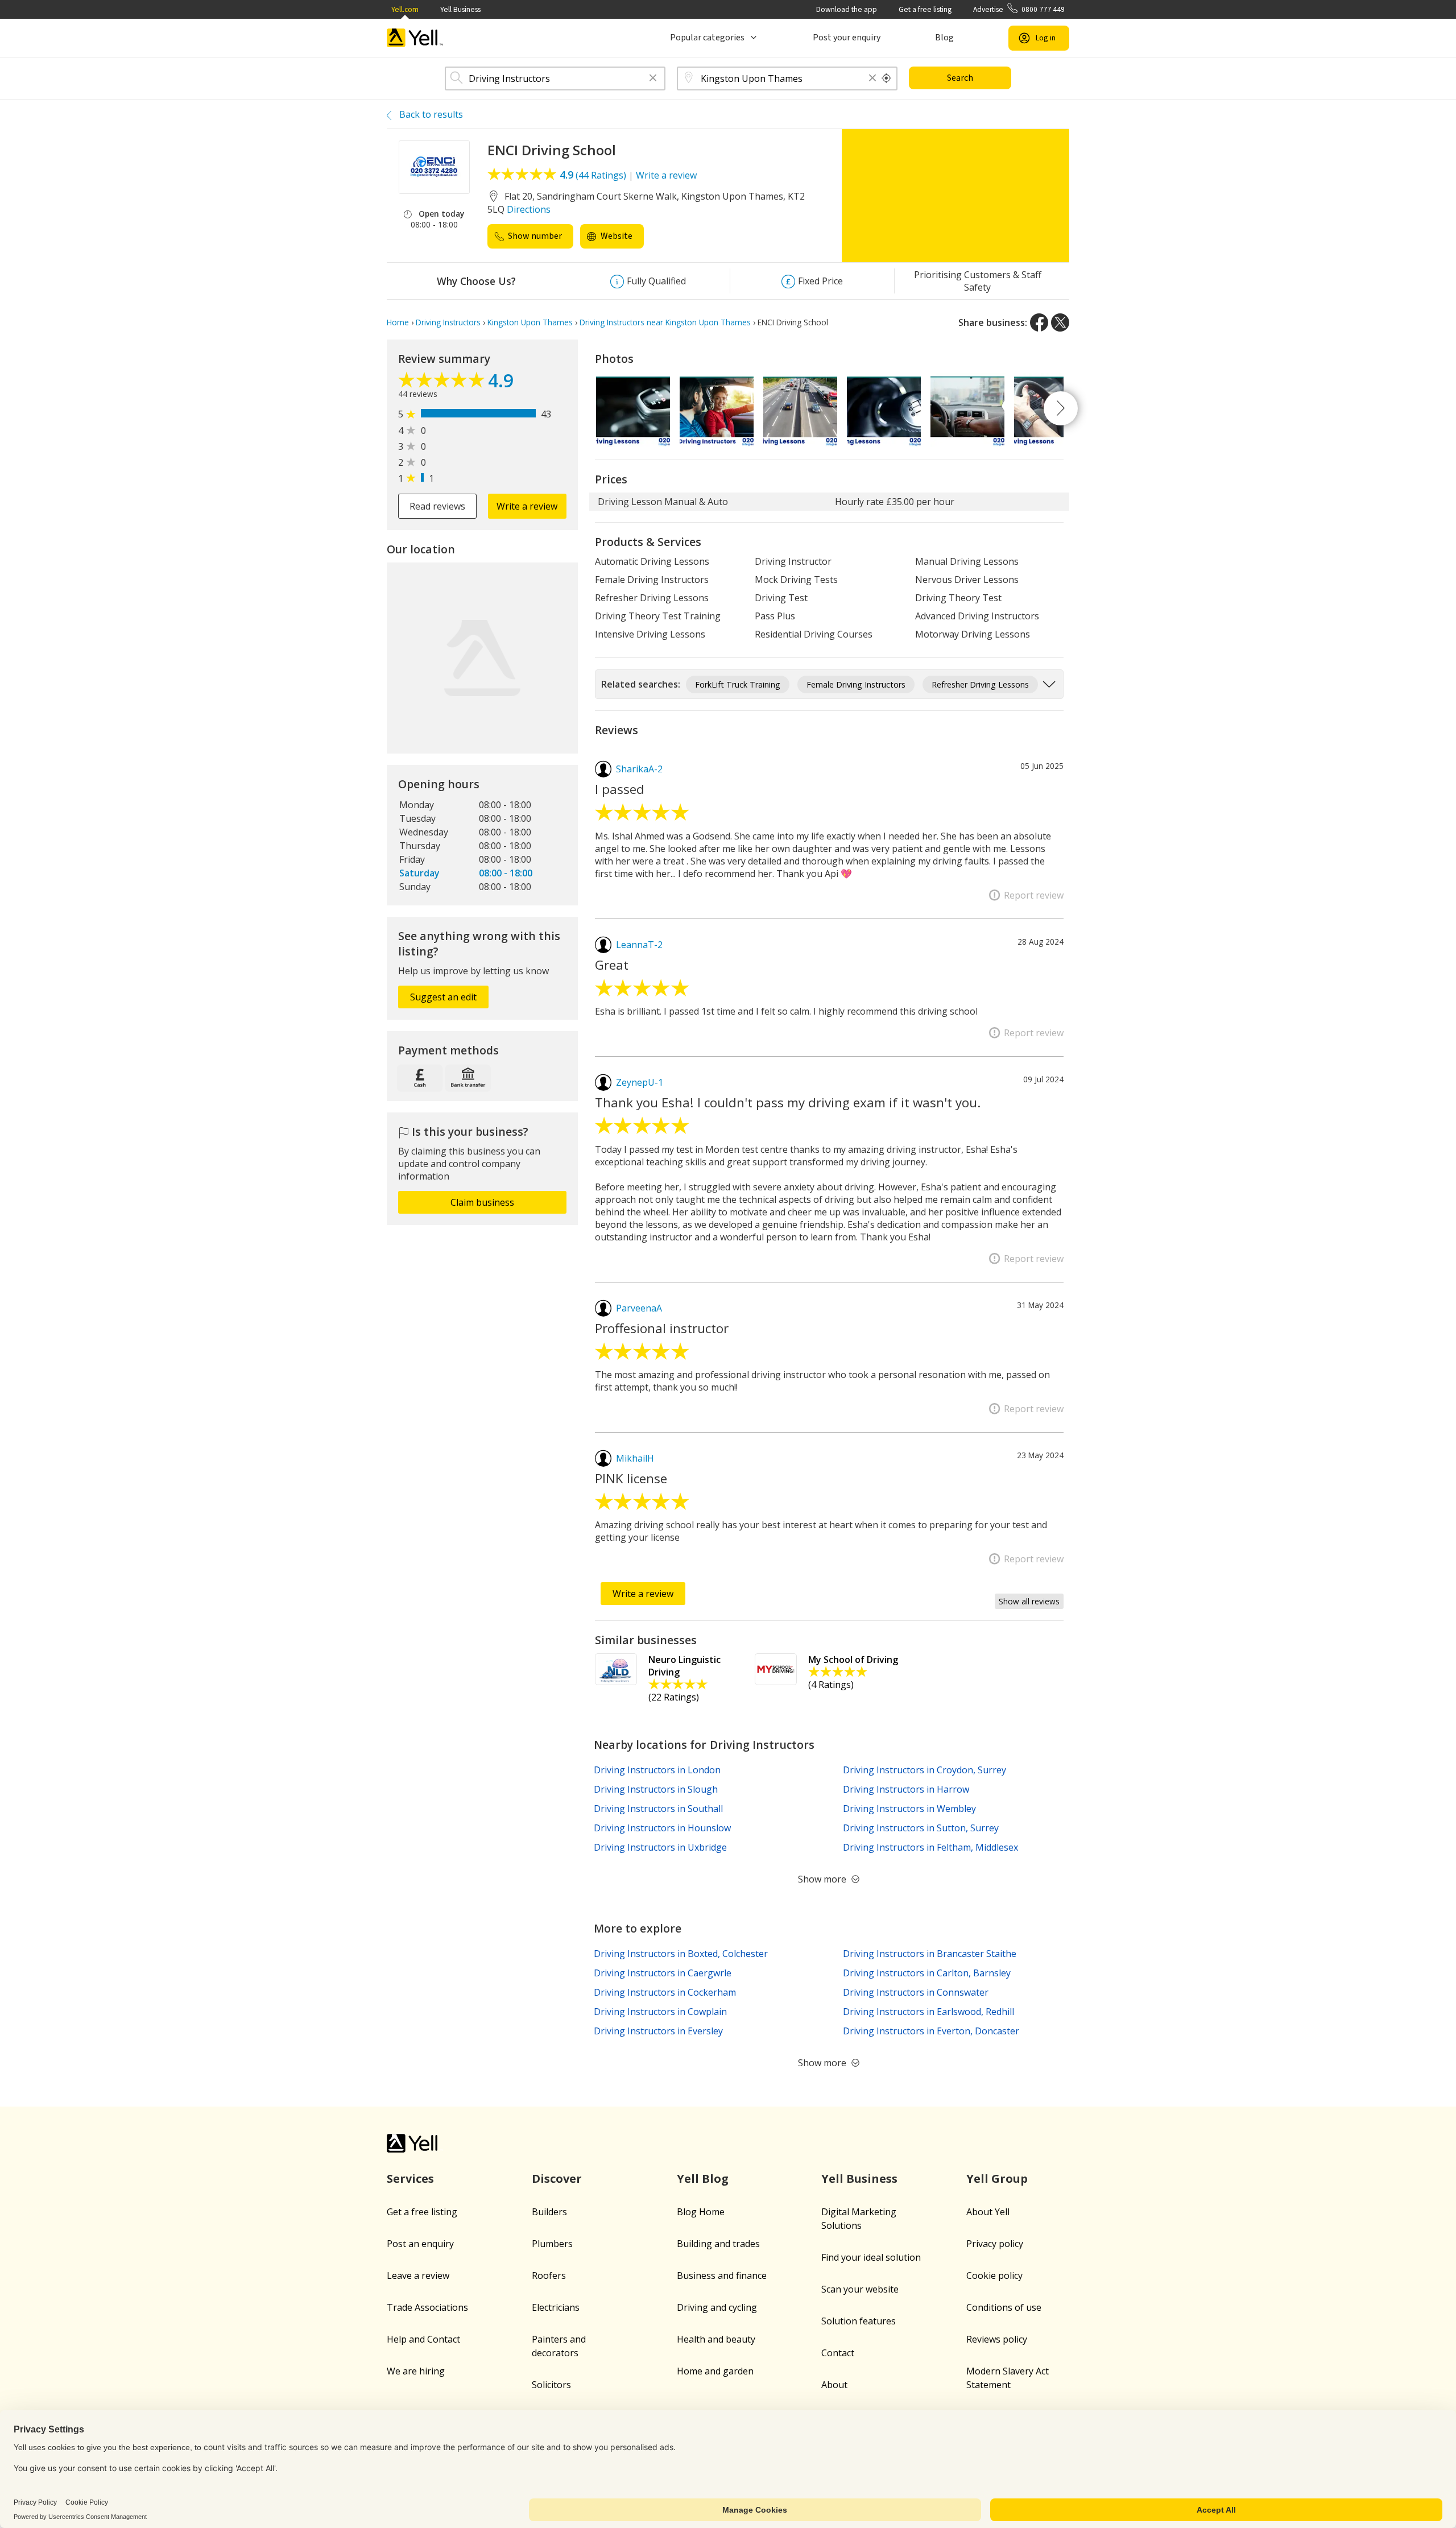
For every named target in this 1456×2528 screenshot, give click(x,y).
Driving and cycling (717, 2307)
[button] (653, 79)
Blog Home (701, 2212)
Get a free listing (925, 9)
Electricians (556, 2307)
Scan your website (860, 2289)
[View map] (482, 658)
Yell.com (405, 9)
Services (410, 2179)
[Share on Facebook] (1039, 322)
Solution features (859, 2321)
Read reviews (437, 506)
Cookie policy (994, 2275)
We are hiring (416, 2371)
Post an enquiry (420, 2244)
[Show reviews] (443, 383)
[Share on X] (1060, 322)
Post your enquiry (847, 38)
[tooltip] (887, 78)
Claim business (482, 1202)
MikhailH (635, 1458)
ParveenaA (639, 1308)
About (834, 2385)
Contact (838, 2353)
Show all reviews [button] (1029, 1601)
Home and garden (715, 2371)
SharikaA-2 (639, 769)
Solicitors (551, 2385)
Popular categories (707, 38)
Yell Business (460, 9)
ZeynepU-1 (640, 1082)
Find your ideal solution (871, 2257)
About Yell (988, 2212)
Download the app (847, 9)
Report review (1034, 895)
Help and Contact (423, 2339)
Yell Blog (703, 2179)
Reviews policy (997, 2339)
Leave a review (418, 2275)
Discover (557, 2179)
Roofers (549, 2275)
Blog (944, 38)
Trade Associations (427, 2307)
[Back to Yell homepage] (415, 38)
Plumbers (552, 2244)
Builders (549, 2212)
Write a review (666, 175)
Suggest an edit (443, 997)
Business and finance (722, 2275)
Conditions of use (1004, 2307)
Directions (529, 209)
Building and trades (718, 2244)
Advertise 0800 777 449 (1019, 9)
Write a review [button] (527, 506)
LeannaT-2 (639, 945)
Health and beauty (716, 2339)
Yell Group (997, 2179)
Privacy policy (995, 2244)
